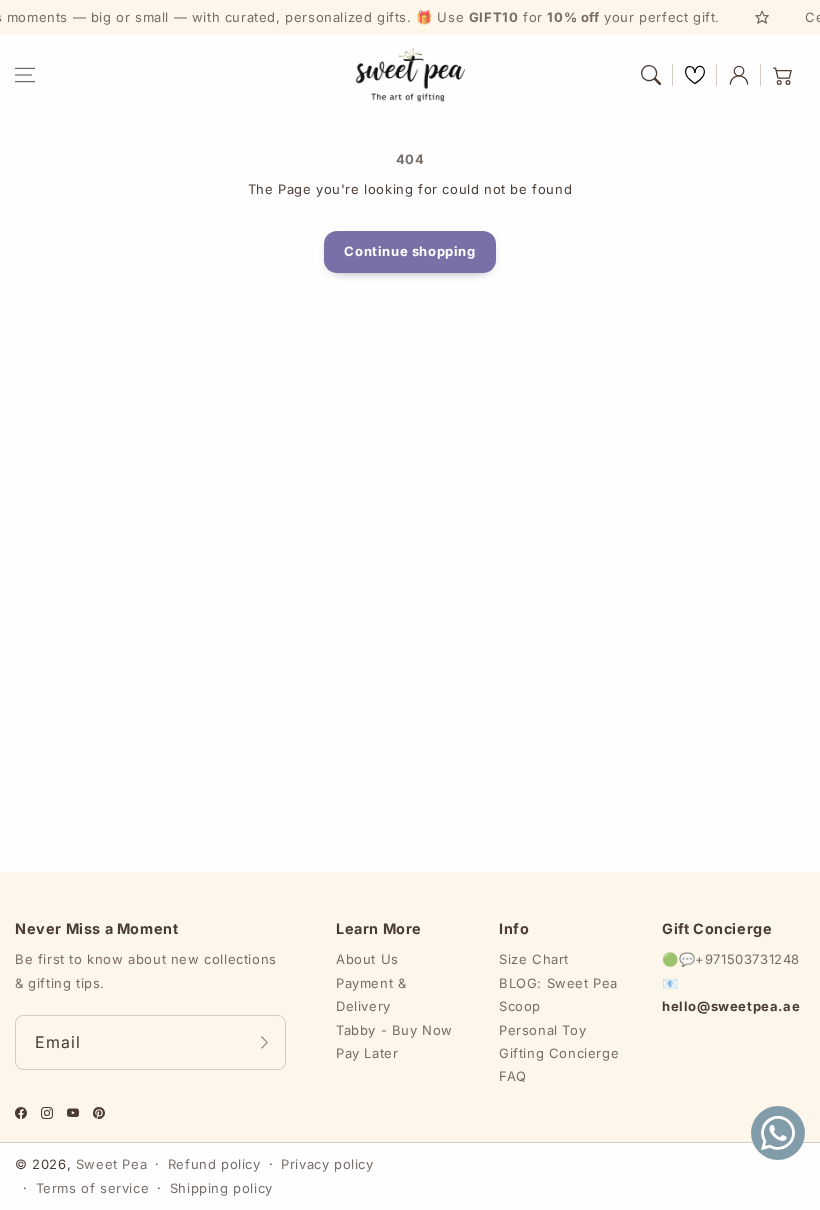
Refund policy (214, 1164)
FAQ (513, 1076)
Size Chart (534, 959)
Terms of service (93, 1188)
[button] (25, 75)
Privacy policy (327, 1164)
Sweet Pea (111, 1164)
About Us (367, 959)
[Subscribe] (264, 1042)
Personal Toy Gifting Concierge (559, 1041)
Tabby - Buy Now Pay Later (394, 1041)
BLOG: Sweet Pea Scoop (558, 994)
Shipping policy (221, 1188)
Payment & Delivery (371, 994)
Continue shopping (409, 251)
